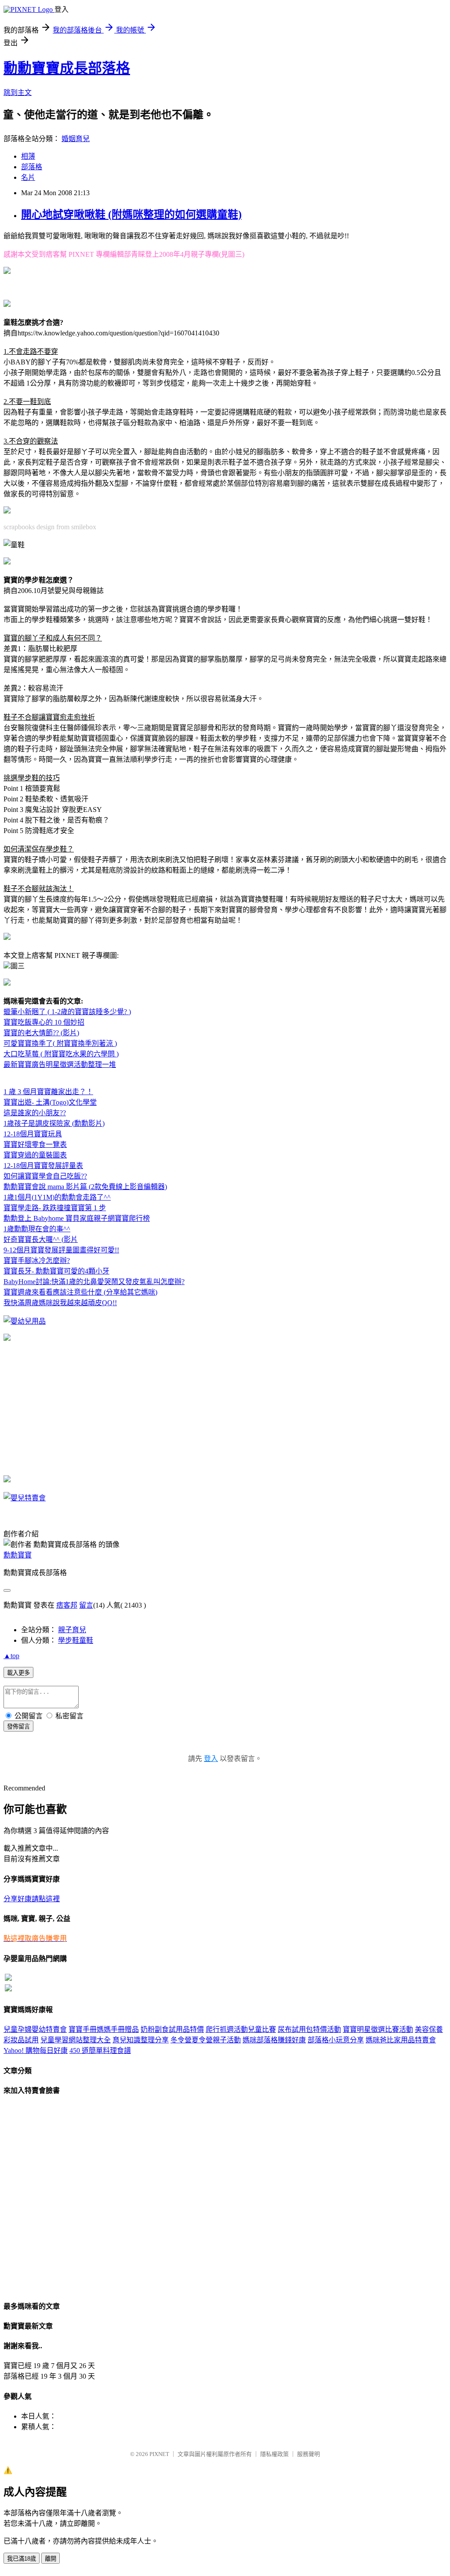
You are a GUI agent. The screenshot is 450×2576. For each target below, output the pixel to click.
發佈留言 (18, 1726)
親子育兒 (72, 1630)
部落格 (32, 167)
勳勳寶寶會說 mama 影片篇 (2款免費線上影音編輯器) (85, 1187)
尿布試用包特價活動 (309, 2029)
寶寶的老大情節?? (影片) (41, 1033)
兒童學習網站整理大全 (76, 2040)
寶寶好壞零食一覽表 (35, 1144)
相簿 (28, 156)
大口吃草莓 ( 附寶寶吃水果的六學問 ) (61, 1054)
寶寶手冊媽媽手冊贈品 (104, 2029)
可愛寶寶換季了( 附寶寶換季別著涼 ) (60, 1043)
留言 (86, 1605)
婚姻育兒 (76, 139)
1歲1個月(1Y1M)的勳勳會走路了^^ (57, 1197)
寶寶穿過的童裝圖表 (35, 1155)
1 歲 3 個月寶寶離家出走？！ (48, 1092)
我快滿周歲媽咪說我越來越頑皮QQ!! (60, 1303)
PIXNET (159, 2454)
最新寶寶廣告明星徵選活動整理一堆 (60, 1064)
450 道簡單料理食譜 (100, 2050)
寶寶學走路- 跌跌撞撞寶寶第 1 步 (55, 1208)
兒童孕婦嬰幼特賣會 (35, 2029)
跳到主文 (18, 93)
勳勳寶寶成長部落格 (67, 68)
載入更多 (18, 1673)
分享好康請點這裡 (32, 1899)
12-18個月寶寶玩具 (33, 1134)
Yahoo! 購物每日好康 (36, 2050)
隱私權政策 (274, 2454)
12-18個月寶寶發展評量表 (43, 1166)
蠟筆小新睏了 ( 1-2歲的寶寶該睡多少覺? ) (67, 1012)
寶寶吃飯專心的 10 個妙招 (44, 1022)
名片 (28, 177)
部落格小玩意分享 (336, 2040)
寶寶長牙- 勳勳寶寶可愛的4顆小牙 (56, 1271)
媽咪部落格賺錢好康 (274, 2040)
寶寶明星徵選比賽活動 (378, 2029)
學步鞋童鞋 (76, 1640)
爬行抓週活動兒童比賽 (241, 2029)
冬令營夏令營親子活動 (206, 2040)
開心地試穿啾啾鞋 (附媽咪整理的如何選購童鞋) (131, 215)
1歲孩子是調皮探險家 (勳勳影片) (54, 1123)
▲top (11, 1656)
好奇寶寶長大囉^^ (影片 (41, 1239)
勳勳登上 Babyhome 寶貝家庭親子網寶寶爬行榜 (77, 1218)
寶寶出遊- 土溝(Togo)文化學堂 (50, 1102)
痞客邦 (67, 1605)
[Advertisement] (108, 287)
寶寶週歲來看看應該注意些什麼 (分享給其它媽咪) (80, 1292)
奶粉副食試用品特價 (172, 2029)
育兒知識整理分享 (141, 2040)
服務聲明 (308, 2454)
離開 (51, 2559)
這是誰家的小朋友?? (35, 1113)
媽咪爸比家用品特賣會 (401, 2040)
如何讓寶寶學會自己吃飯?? (45, 1176)
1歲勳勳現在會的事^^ (37, 1229)
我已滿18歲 (22, 2559)
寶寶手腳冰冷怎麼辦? (37, 1261)
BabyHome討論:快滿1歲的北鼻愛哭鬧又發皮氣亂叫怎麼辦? (94, 1282)
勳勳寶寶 (18, 1555)
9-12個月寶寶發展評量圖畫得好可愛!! (61, 1250)
